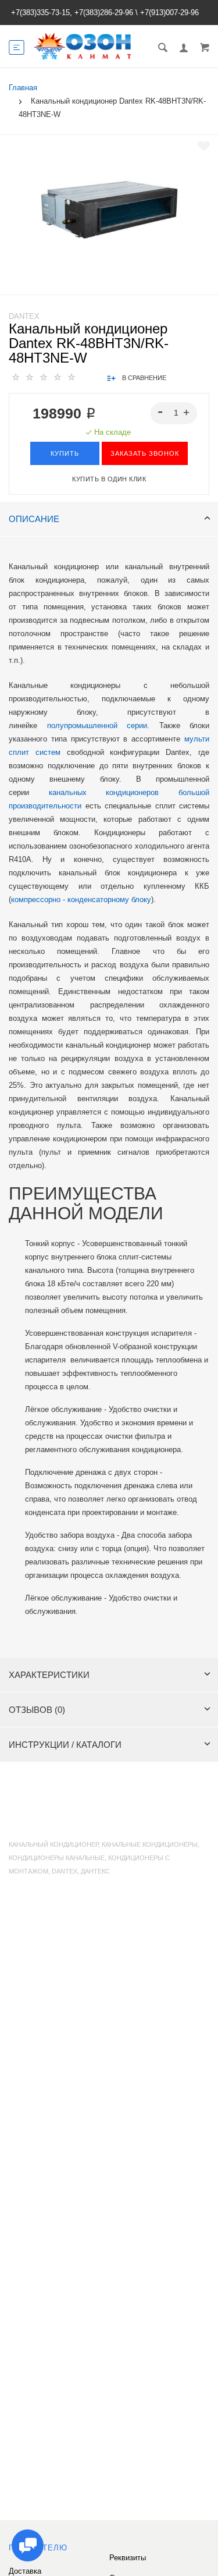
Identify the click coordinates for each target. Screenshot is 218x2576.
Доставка (25, 2571)
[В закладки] (204, 146)
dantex (65, 1871)
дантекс (95, 1871)
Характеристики (49, 1675)
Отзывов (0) (37, 1710)
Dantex (24, 316)
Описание (34, 519)
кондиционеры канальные (57, 1858)
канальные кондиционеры (150, 1844)
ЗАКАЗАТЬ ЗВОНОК (145, 453)
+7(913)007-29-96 (169, 13)
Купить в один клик (109, 479)
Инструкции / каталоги (65, 1745)
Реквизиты (128, 2558)
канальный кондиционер (53, 1844)
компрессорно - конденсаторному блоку (81, 900)
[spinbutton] (174, 413)
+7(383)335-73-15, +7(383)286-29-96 (72, 13)
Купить (65, 453)
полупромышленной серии (97, 725)
